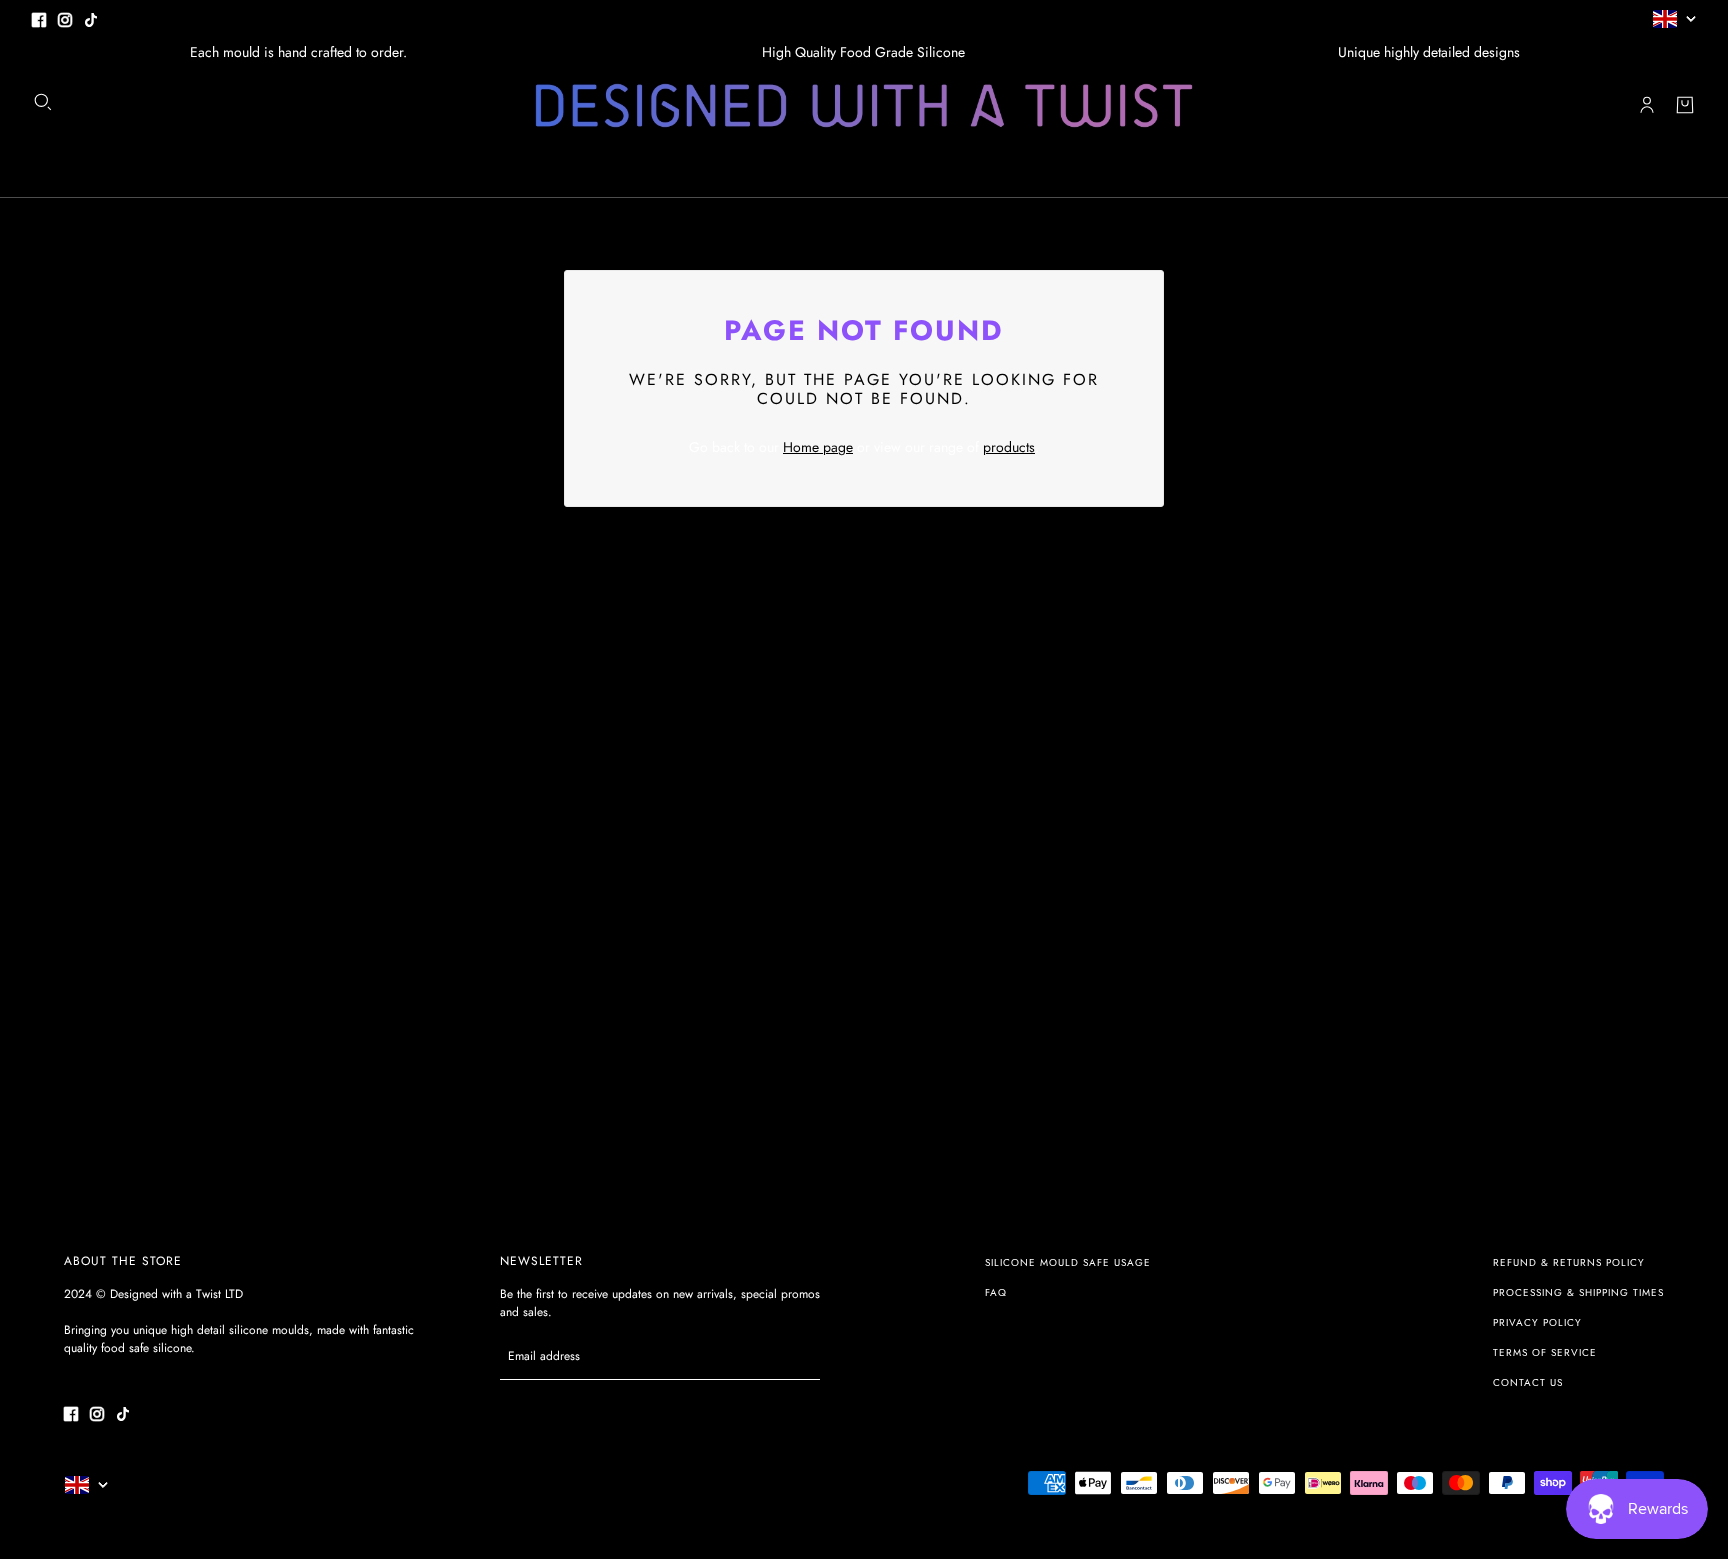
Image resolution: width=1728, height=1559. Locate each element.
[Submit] (794, 1356)
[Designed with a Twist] (864, 105)
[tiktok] (91, 18)
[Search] (43, 102)
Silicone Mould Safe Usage (1068, 1262)
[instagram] (65, 18)
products (1009, 447)
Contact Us (1528, 1382)
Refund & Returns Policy (1569, 1262)
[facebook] (39, 18)
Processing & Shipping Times (1578, 1292)
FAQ (996, 1292)
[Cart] (1685, 105)
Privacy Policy (1537, 1322)
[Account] (1647, 105)
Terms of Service (1545, 1352)
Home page (818, 447)
